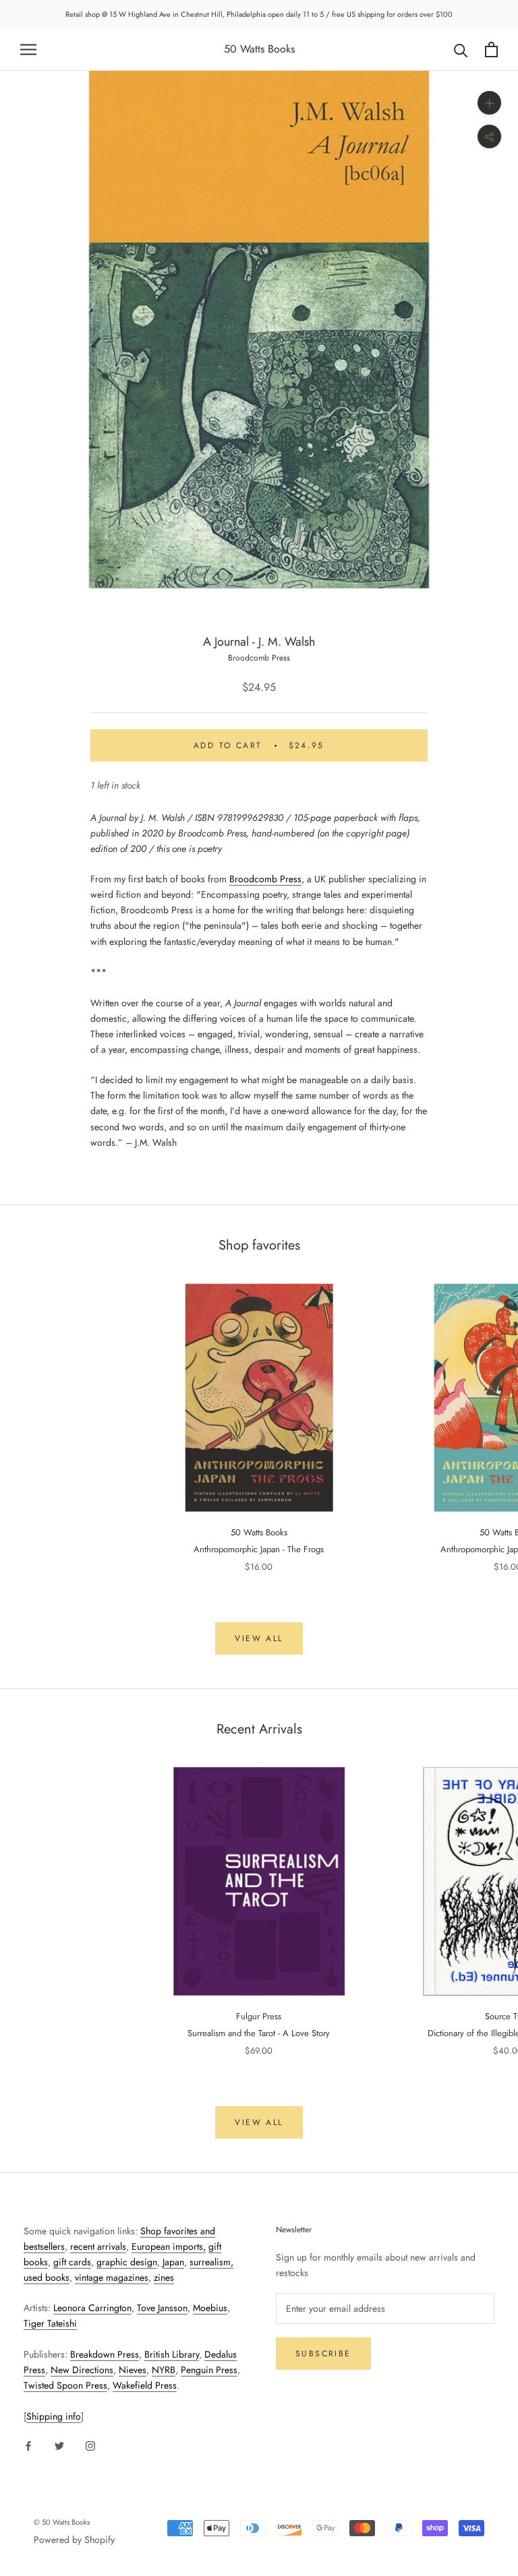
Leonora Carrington (92, 2308)
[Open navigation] (28, 50)
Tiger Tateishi (50, 2323)
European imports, (169, 2246)
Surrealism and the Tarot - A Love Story (259, 2033)
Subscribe (323, 2354)
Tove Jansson (162, 2308)
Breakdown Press (105, 2354)
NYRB (164, 2370)
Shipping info (54, 2416)
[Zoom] (489, 103)
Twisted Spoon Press (65, 2385)
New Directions (82, 2370)
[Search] (461, 50)
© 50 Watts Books (62, 2522)
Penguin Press (209, 2370)
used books (47, 2277)
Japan (173, 2262)
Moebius (210, 2308)
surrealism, (211, 2262)
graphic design (127, 2262)
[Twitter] (59, 2446)
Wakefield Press (145, 2385)
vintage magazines (112, 2277)
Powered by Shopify (74, 2540)
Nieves (133, 2370)
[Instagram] (90, 2446)
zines (164, 2277)
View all (259, 1638)
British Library (172, 2354)
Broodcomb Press (259, 658)
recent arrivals (98, 2246)
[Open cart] (491, 50)
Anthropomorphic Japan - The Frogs (259, 1549)
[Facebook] (28, 2446)
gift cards (72, 2262)
